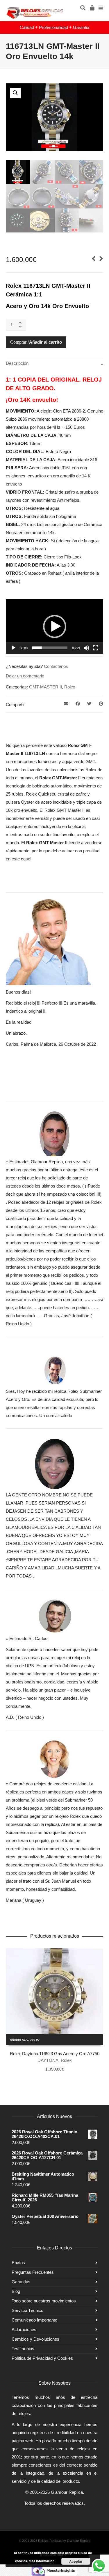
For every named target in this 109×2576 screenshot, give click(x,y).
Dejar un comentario (25, 676)
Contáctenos (56, 666)
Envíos (18, 2263)
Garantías (21, 2282)
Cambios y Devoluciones (35, 2339)
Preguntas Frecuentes (33, 2272)
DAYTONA (48, 2060)
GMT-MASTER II (45, 687)
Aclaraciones (24, 2329)
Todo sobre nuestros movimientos (44, 2301)
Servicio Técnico (27, 2310)
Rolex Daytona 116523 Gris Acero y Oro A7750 (55, 2054)
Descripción (17, 363)
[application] (54, 626)
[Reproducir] (13, 648)
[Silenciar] (86, 648)
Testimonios (23, 2349)
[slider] (50, 648)
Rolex (70, 687)
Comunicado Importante (34, 2320)
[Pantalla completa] (96, 648)
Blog (16, 2291)
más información (42, 2561)
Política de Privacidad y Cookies (42, 2358)
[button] (15, 93)
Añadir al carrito (45, 342)
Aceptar (76, 2561)
